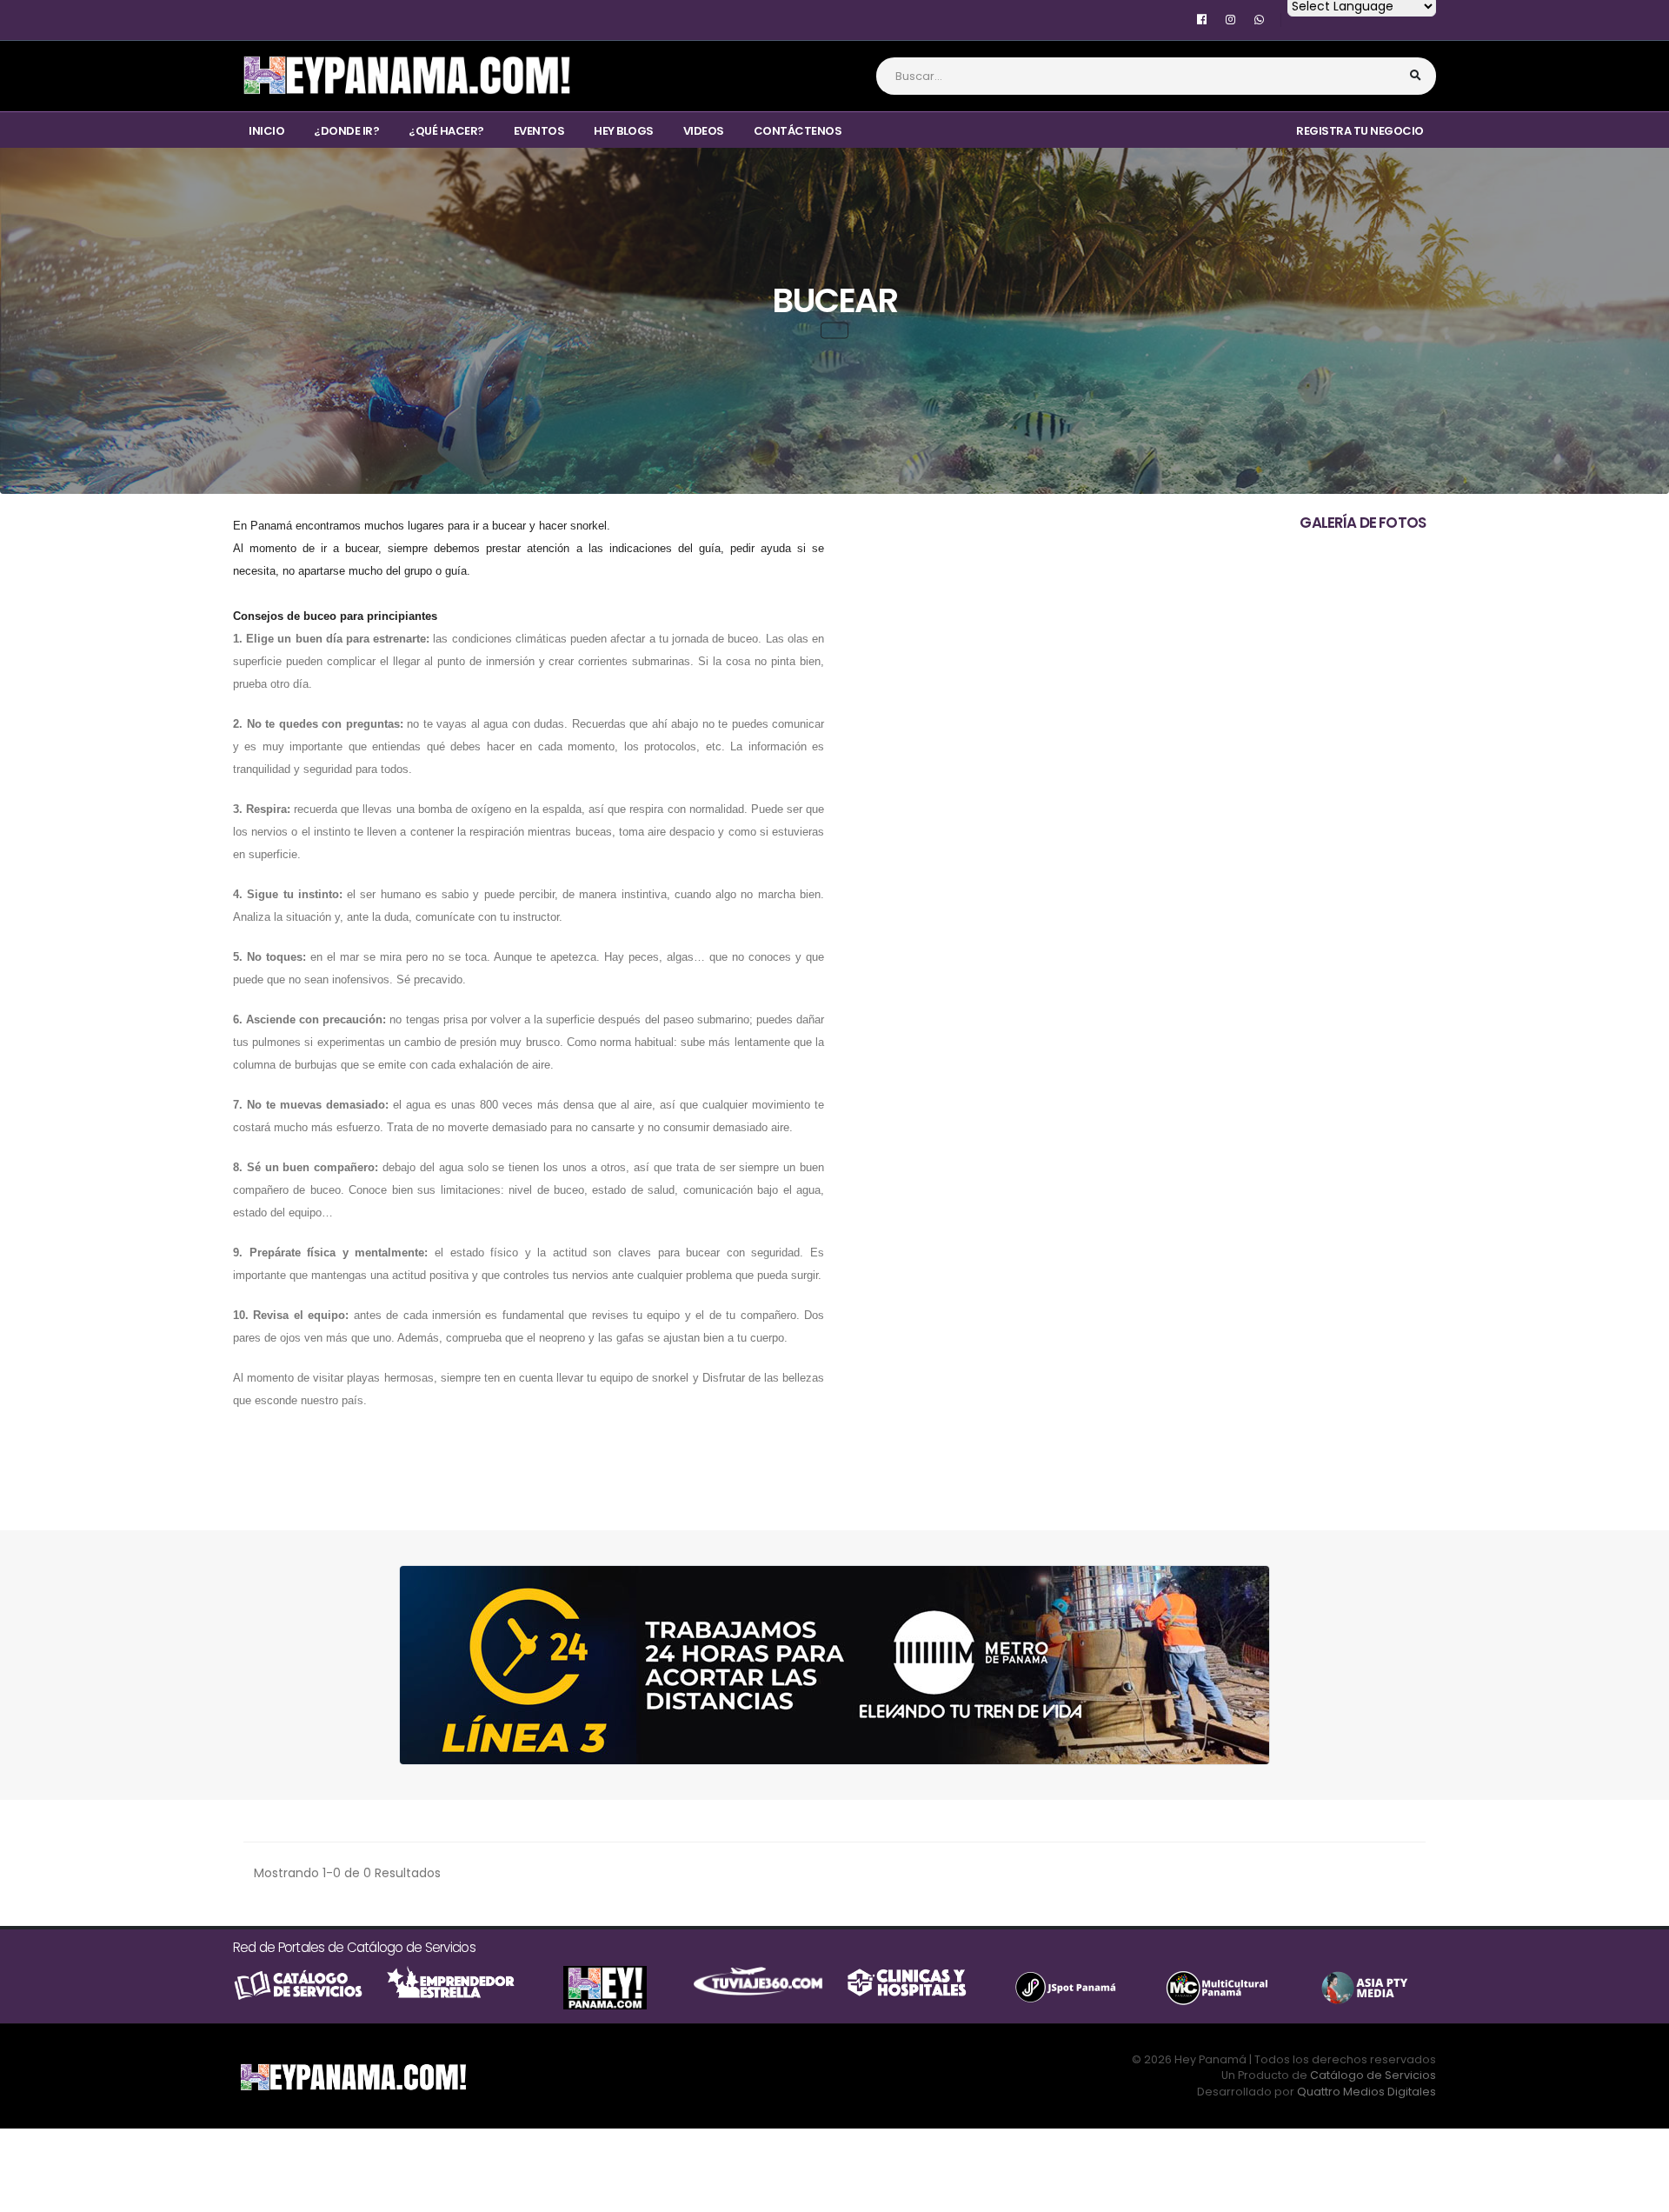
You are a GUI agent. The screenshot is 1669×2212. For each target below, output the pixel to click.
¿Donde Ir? (346, 131)
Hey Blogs (624, 131)
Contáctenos (798, 131)
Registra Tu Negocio (1360, 131)
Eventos (539, 131)
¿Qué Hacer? (446, 131)
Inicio (266, 131)
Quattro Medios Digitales (1366, 2092)
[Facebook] (1201, 20)
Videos (704, 131)
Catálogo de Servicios (1373, 2075)
